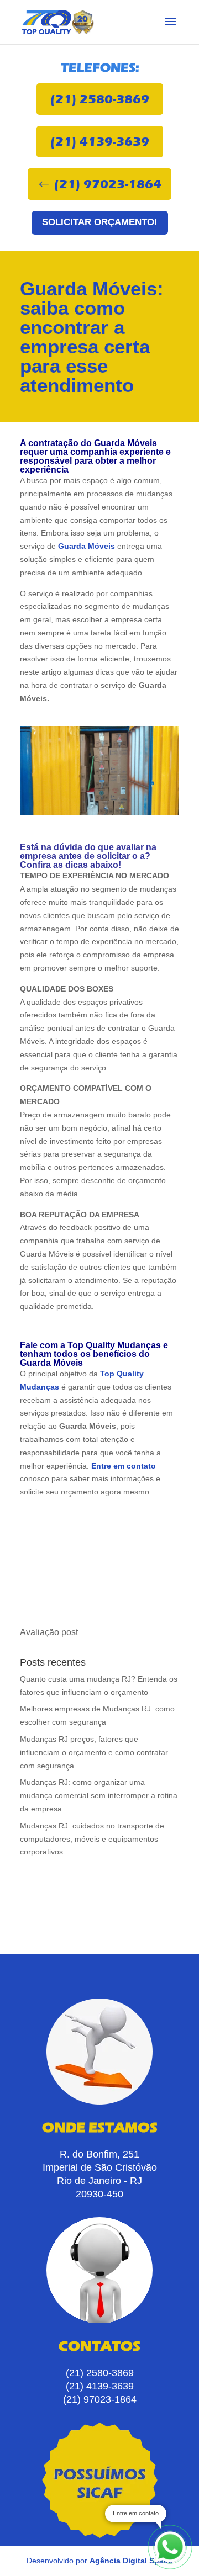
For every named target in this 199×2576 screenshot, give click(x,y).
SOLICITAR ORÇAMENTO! (100, 222)
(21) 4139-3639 (100, 142)
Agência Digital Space (131, 2561)
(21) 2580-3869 (100, 99)
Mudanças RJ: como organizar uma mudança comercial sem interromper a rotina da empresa (99, 1795)
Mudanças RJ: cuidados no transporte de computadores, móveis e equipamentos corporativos (92, 1839)
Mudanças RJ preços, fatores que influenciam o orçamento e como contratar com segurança (94, 1752)
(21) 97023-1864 (108, 184)
